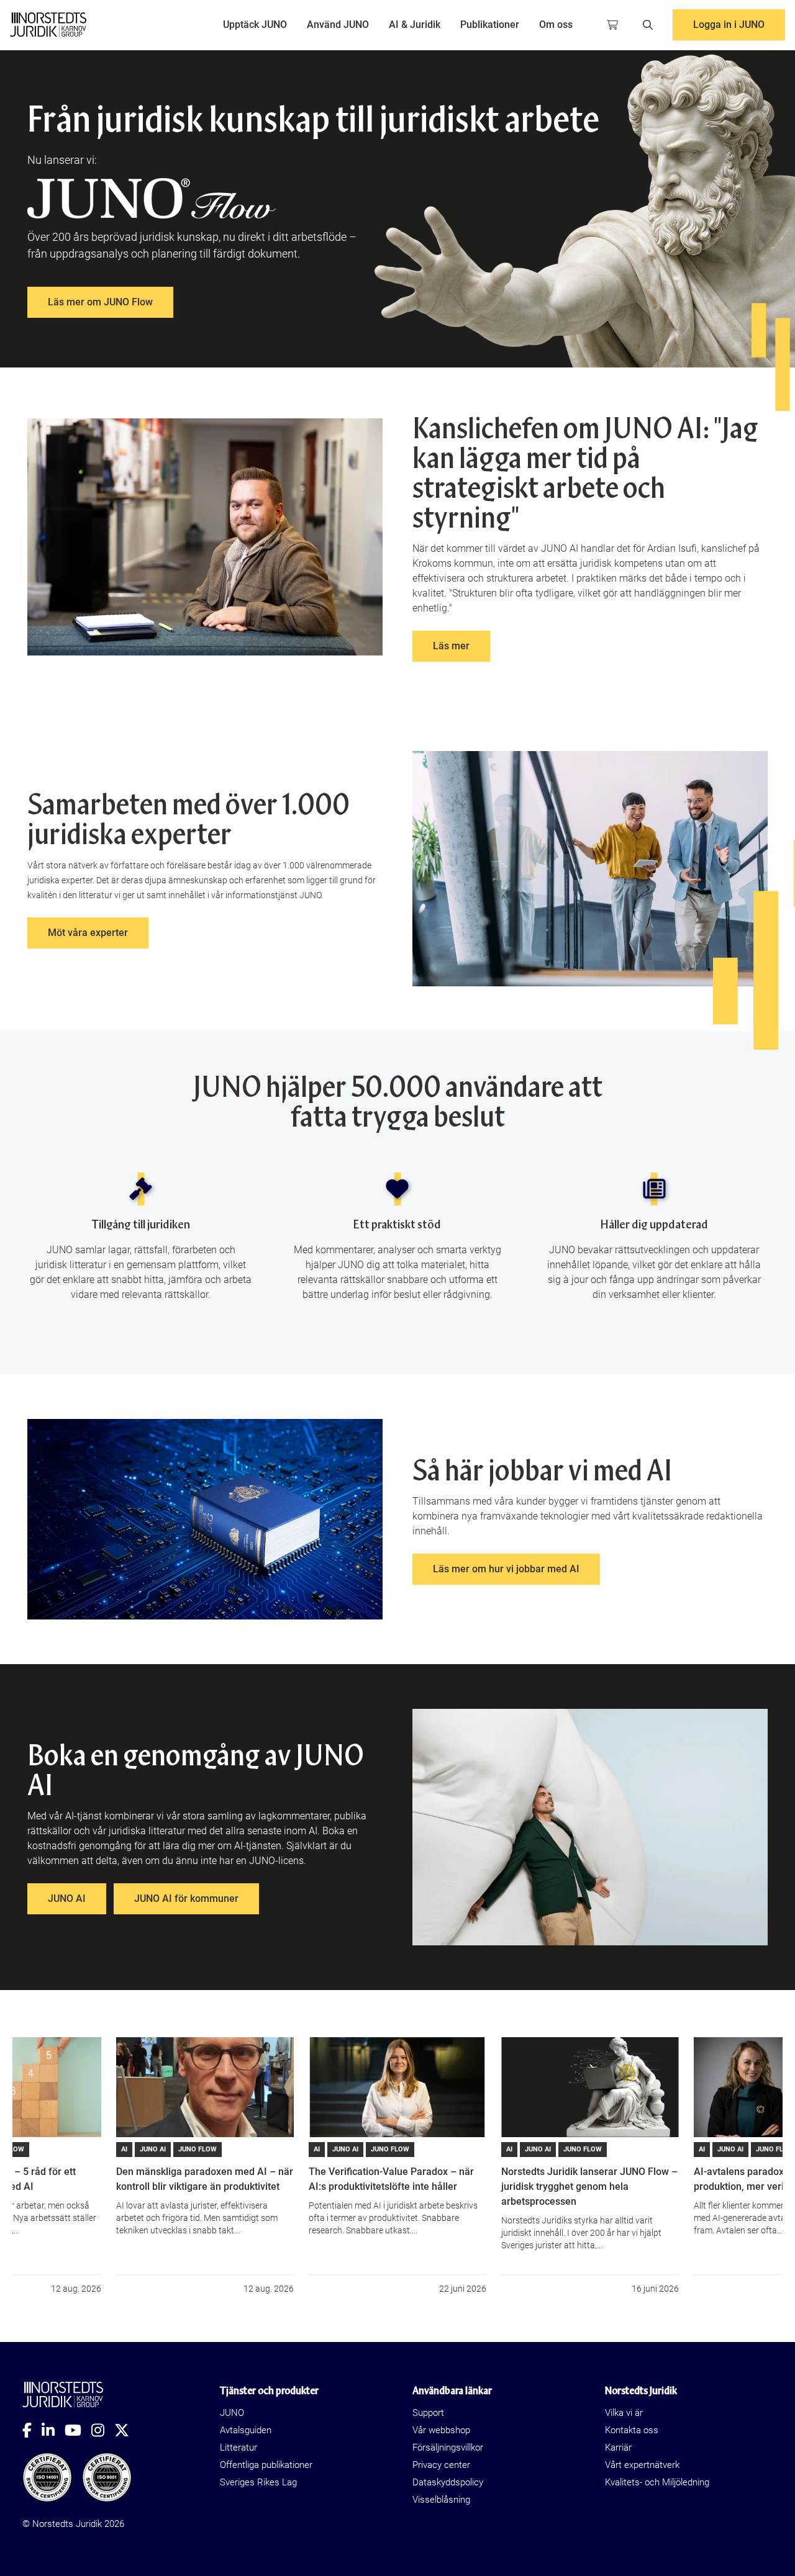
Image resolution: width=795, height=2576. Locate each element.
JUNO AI (67, 1898)
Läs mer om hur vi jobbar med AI (506, 1569)
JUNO (232, 2413)
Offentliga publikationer (266, 2465)
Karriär (618, 2448)
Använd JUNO (338, 25)
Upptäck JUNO (255, 25)
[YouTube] (78, 2430)
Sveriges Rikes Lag (258, 2482)
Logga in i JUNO (729, 25)
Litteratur (238, 2448)
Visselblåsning (441, 2500)
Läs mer (451, 646)
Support (428, 2413)
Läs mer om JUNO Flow (100, 302)
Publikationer (490, 25)
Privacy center (441, 2465)
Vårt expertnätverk (642, 2465)
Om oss (556, 25)
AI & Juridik (415, 25)
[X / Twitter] (127, 2430)
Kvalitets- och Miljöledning (657, 2482)
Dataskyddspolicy (448, 2482)
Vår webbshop (441, 2430)
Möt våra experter (88, 933)
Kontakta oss (632, 2430)
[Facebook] (32, 2430)
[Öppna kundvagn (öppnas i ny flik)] (612, 25)
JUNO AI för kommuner (186, 1898)
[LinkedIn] (53, 2430)
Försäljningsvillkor (448, 2448)
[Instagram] (103, 2430)
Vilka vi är (624, 2413)
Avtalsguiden (246, 2430)
